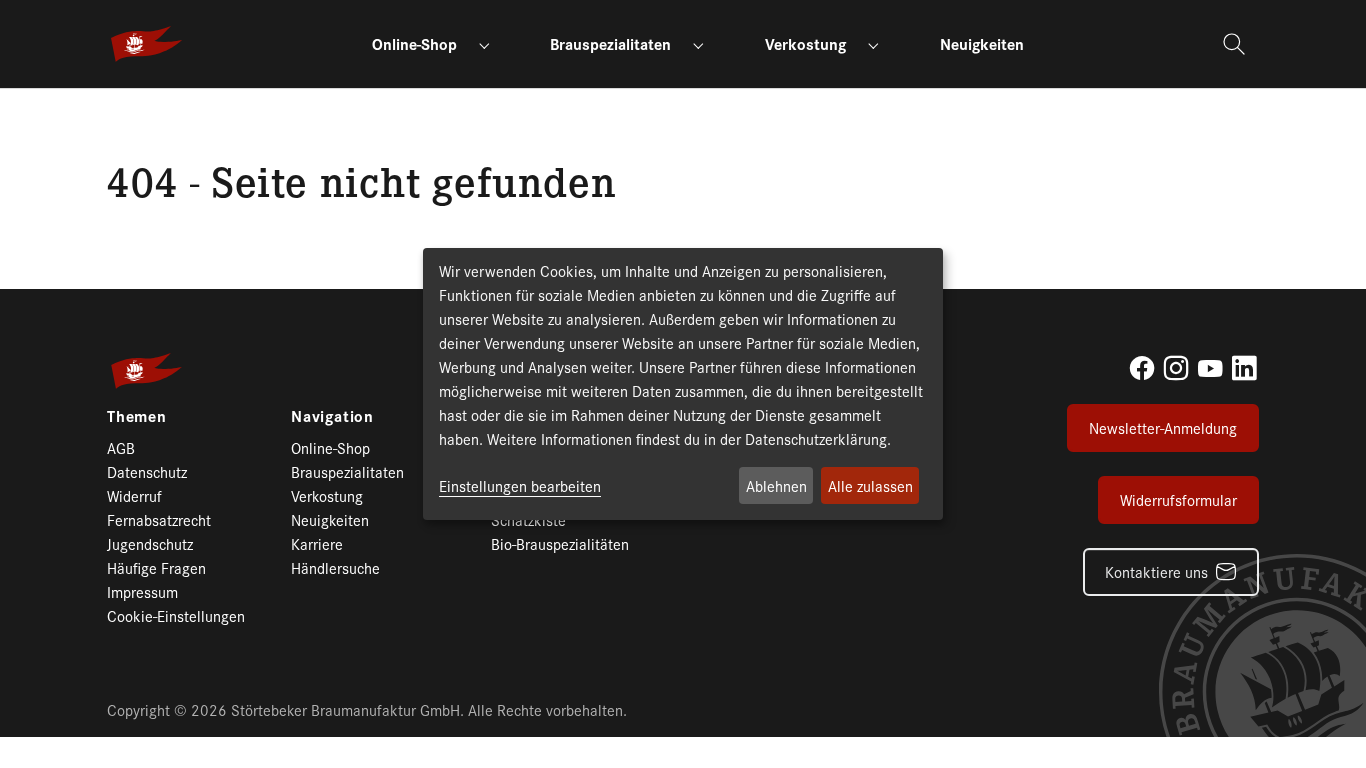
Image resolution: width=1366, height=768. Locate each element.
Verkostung (327, 495)
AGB (121, 447)
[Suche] (1236, 44)
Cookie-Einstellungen (176, 615)
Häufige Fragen (156, 567)
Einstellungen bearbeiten (520, 485)
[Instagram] (1176, 368)
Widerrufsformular (1178, 499)
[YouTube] (1210, 368)
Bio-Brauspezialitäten (560, 543)
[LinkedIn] (1244, 368)
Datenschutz (147, 471)
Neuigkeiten (330, 519)
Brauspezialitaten (347, 471)
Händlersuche (335, 567)
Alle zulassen (870, 485)
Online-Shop (330, 447)
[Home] (117, 111)
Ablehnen (776, 485)
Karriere (317, 543)
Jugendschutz (150, 543)
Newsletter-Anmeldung (1163, 427)
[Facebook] (1142, 368)
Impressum (142, 591)
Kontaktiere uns (1156, 571)
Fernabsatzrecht (159, 519)
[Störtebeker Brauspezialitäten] (146, 44)
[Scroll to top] (1316, 718)
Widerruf (134, 495)
